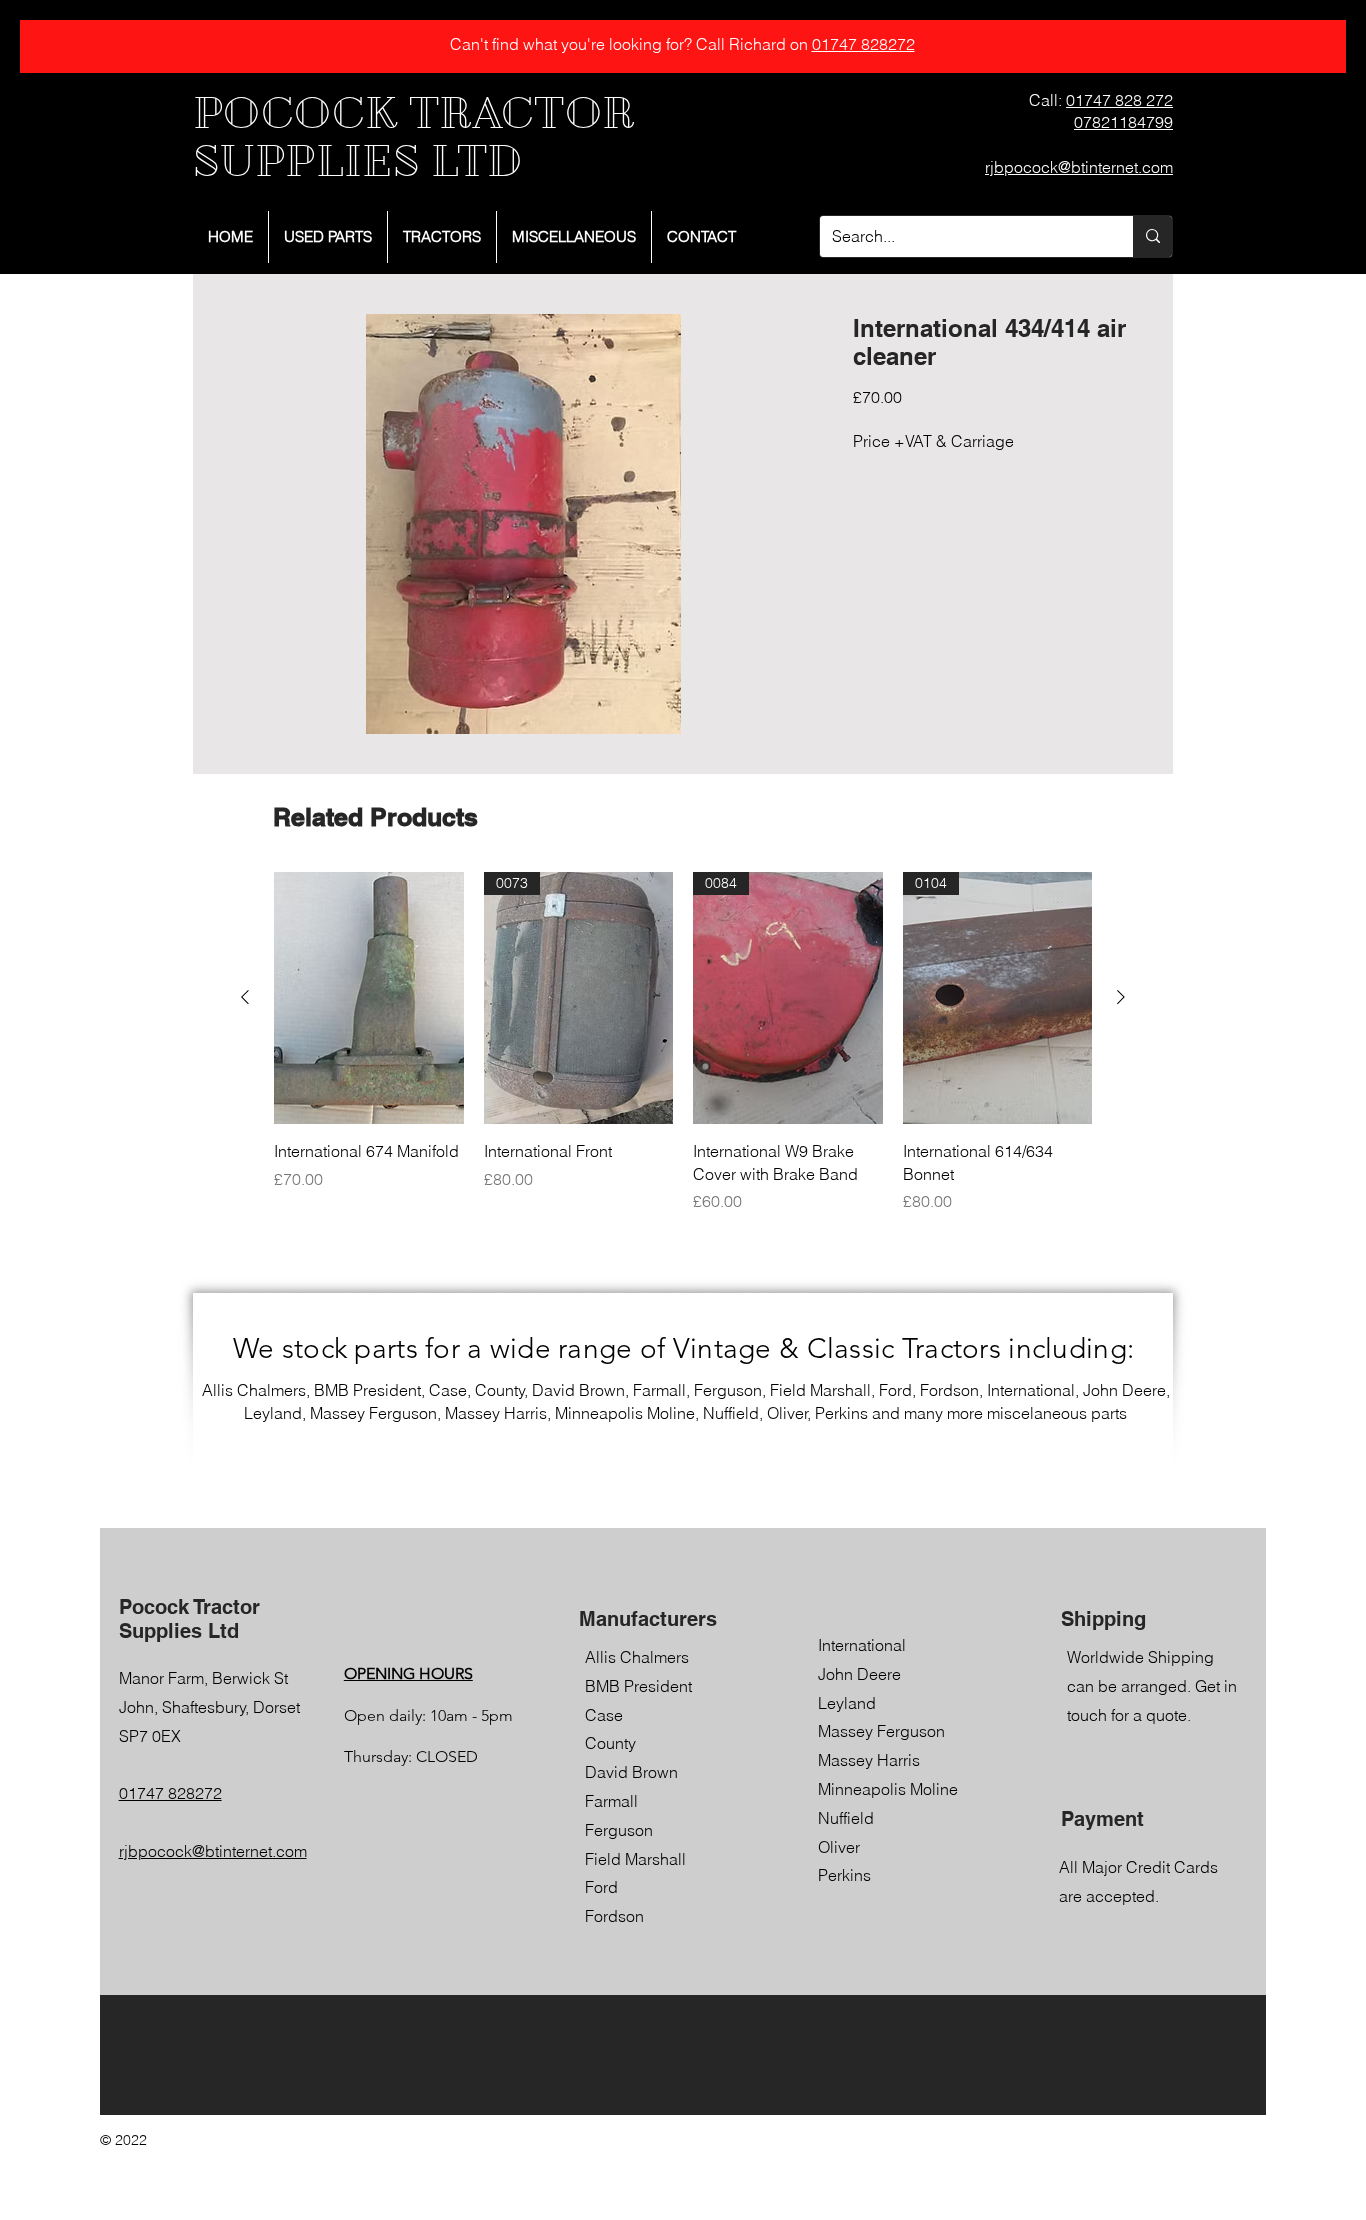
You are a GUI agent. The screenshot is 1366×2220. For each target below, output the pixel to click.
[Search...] (1152, 236)
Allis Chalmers (637, 1657)
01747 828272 (863, 44)
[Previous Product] (245, 997)
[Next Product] (1121, 997)
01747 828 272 (1119, 100)
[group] (683, 1042)
